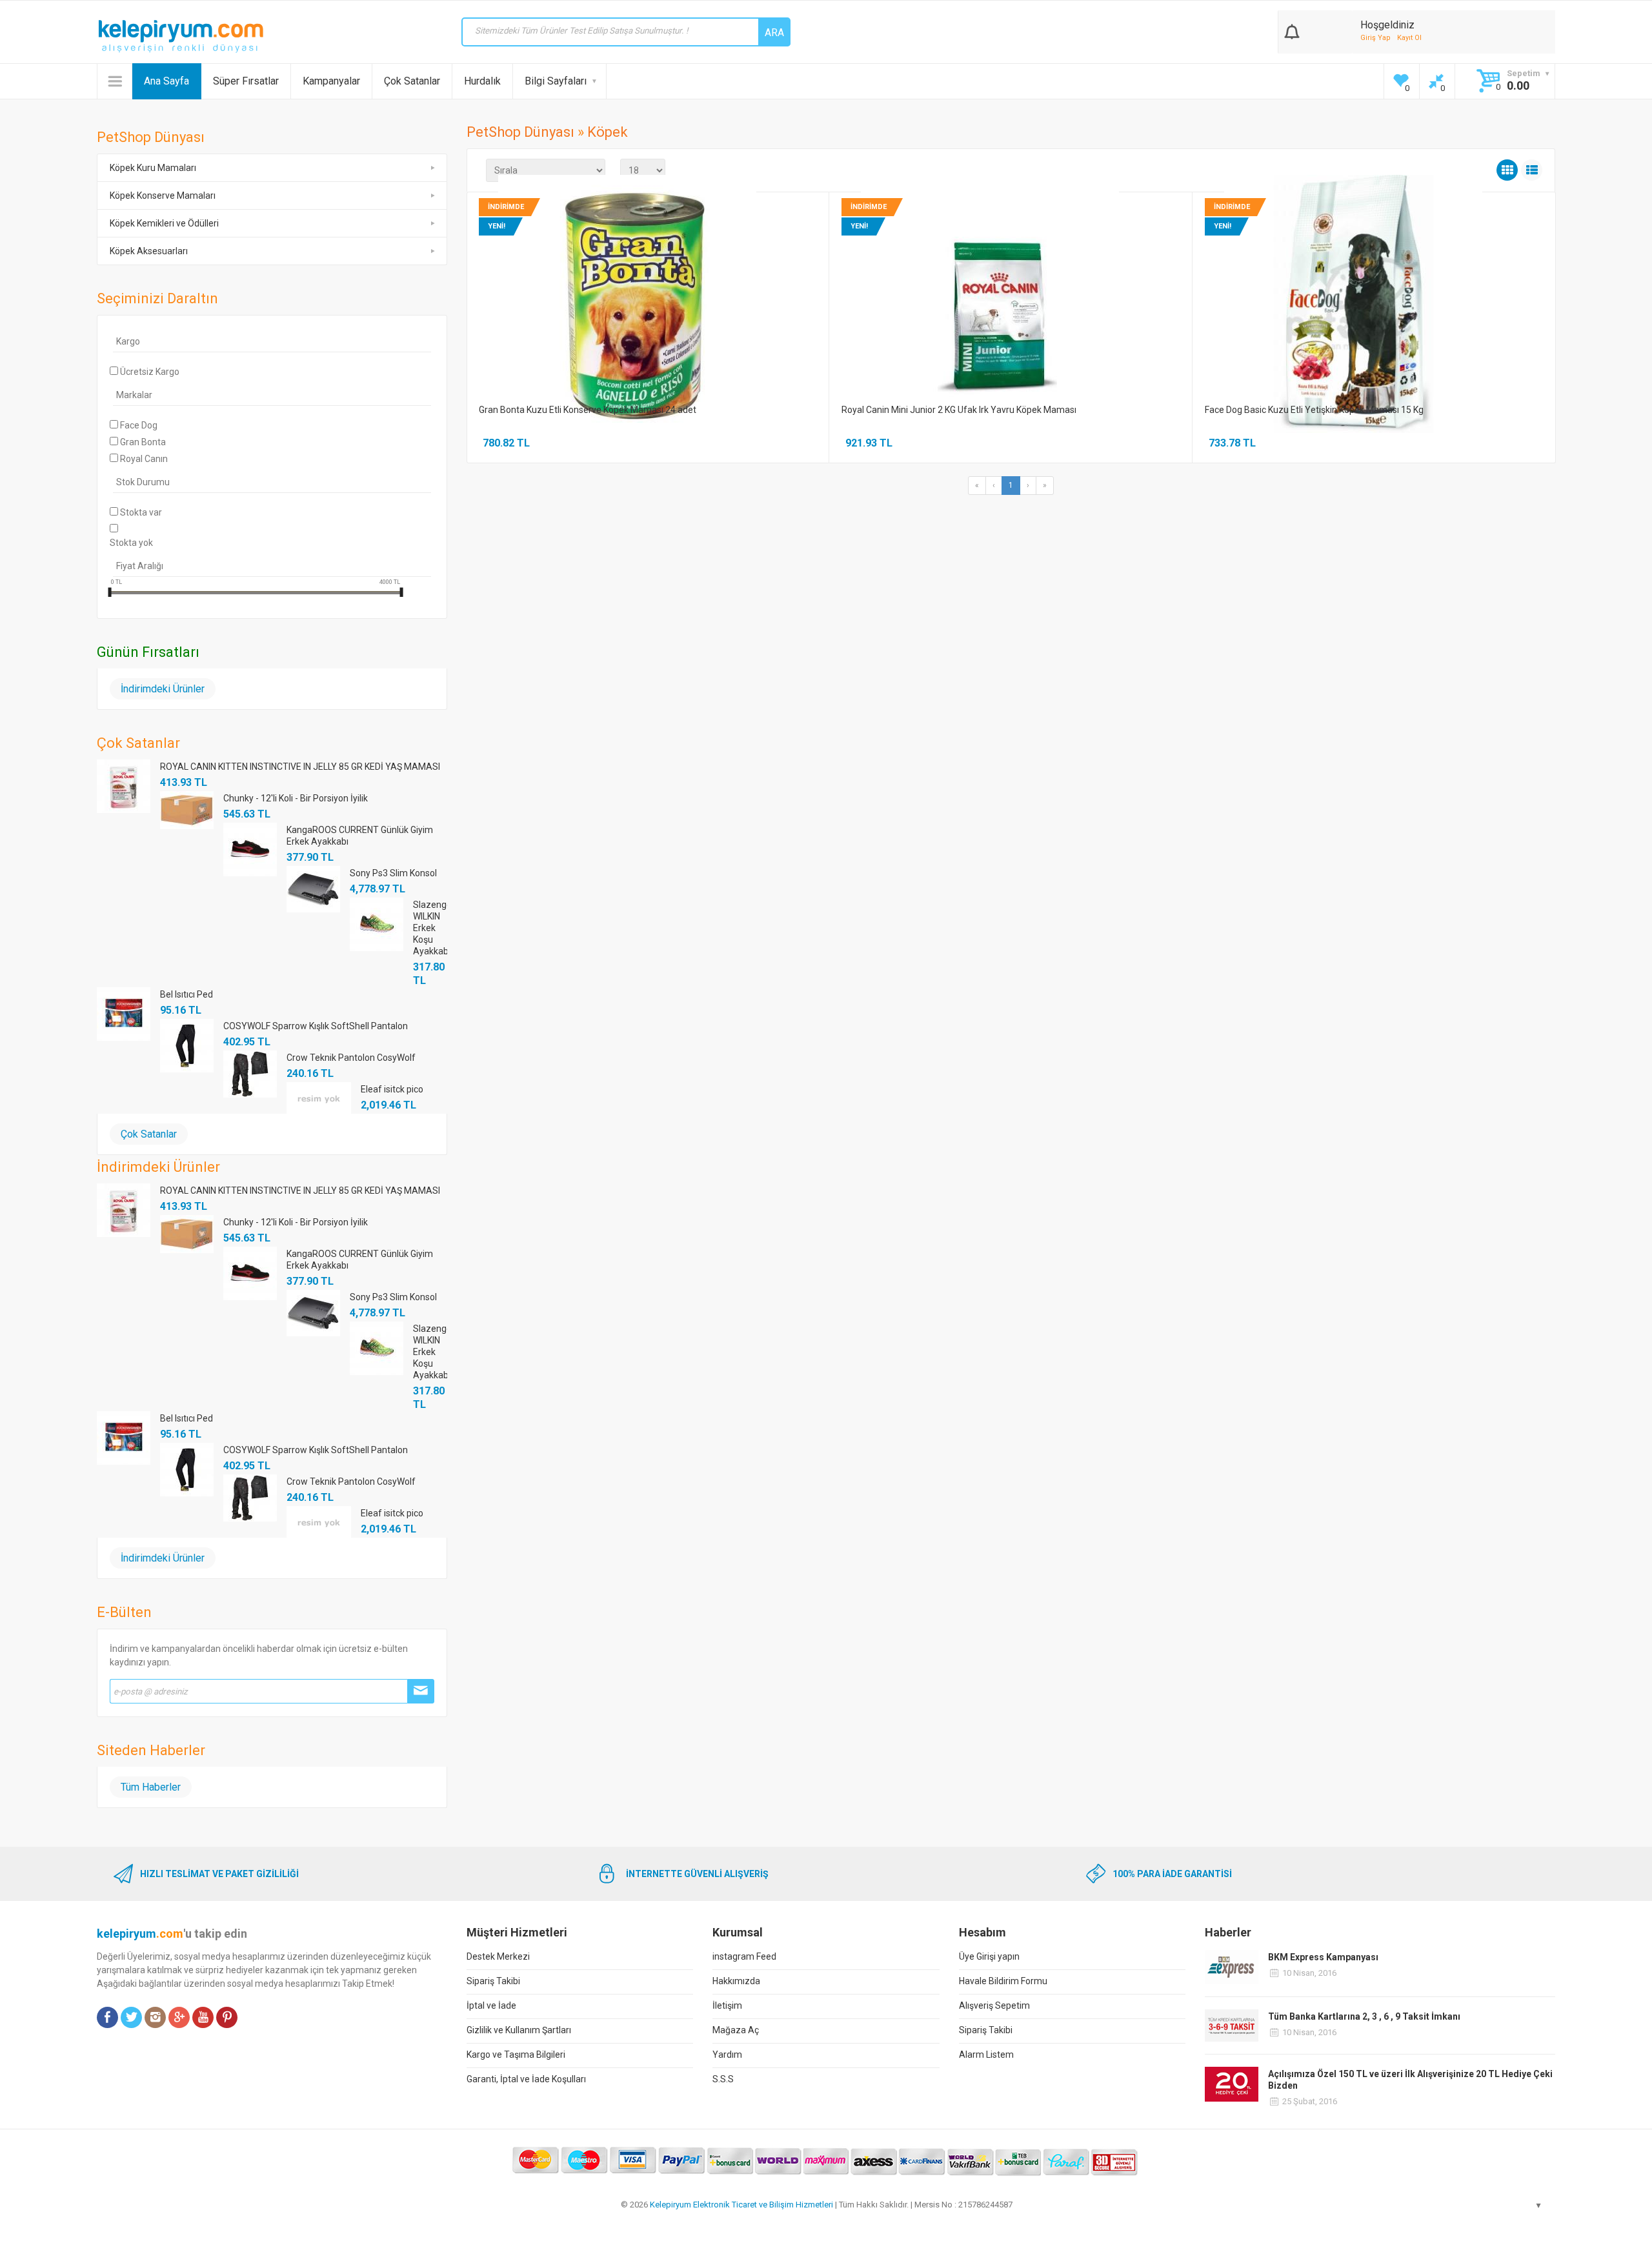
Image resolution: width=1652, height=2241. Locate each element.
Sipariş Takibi (493, 1981)
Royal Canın (144, 459)
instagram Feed (744, 1956)
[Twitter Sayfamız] (131, 2017)
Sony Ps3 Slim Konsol (393, 873)
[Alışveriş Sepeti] (1292, 29)
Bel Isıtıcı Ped (186, 994)
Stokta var (141, 512)
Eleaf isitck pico (392, 1089)
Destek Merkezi (498, 1956)
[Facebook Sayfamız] (107, 2017)
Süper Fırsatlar (246, 81)
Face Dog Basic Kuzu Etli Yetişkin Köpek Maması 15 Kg (1314, 410)
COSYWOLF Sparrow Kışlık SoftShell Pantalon (316, 1026)
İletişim (727, 2005)
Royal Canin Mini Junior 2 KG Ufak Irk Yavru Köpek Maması (959, 410)
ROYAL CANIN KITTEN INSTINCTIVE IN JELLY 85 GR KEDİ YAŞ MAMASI (300, 767)
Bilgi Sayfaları (556, 81)
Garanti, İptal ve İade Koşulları (526, 2079)
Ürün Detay (605, 302)
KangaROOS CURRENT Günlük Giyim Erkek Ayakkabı (360, 836)
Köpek (608, 132)
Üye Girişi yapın (989, 1956)
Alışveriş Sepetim (994, 2005)
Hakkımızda (736, 1981)
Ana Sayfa (166, 81)
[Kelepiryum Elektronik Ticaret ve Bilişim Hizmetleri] (181, 36)
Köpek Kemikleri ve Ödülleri (164, 223)
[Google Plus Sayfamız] (179, 2017)
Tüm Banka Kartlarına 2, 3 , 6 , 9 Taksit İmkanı (1364, 2016)
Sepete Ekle (685, 306)
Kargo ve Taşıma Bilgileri (516, 2055)
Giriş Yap (1375, 38)
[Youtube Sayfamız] (203, 2017)
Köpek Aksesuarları (149, 251)
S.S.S (723, 2079)
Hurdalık (482, 81)
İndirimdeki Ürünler (163, 689)
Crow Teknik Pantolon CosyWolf (351, 1058)
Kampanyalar (331, 81)
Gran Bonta (143, 442)
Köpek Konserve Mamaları (163, 196)
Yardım (727, 2055)
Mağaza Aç (736, 2030)
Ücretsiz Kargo (150, 372)
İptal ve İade (491, 2005)
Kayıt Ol (1409, 38)
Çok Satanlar (412, 81)
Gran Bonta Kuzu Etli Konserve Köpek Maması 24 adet (588, 410)
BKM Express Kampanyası (1323, 1957)
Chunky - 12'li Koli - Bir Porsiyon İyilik (296, 798)
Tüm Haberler (151, 1787)
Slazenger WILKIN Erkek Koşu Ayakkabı (430, 928)
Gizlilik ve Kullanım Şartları (519, 2030)
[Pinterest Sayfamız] (227, 2017)
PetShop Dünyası (520, 132)
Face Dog (139, 425)
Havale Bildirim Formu (1003, 1981)
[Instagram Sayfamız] (155, 2017)
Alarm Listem (986, 2055)
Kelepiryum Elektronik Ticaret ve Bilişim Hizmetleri (741, 2205)
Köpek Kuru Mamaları (153, 168)
